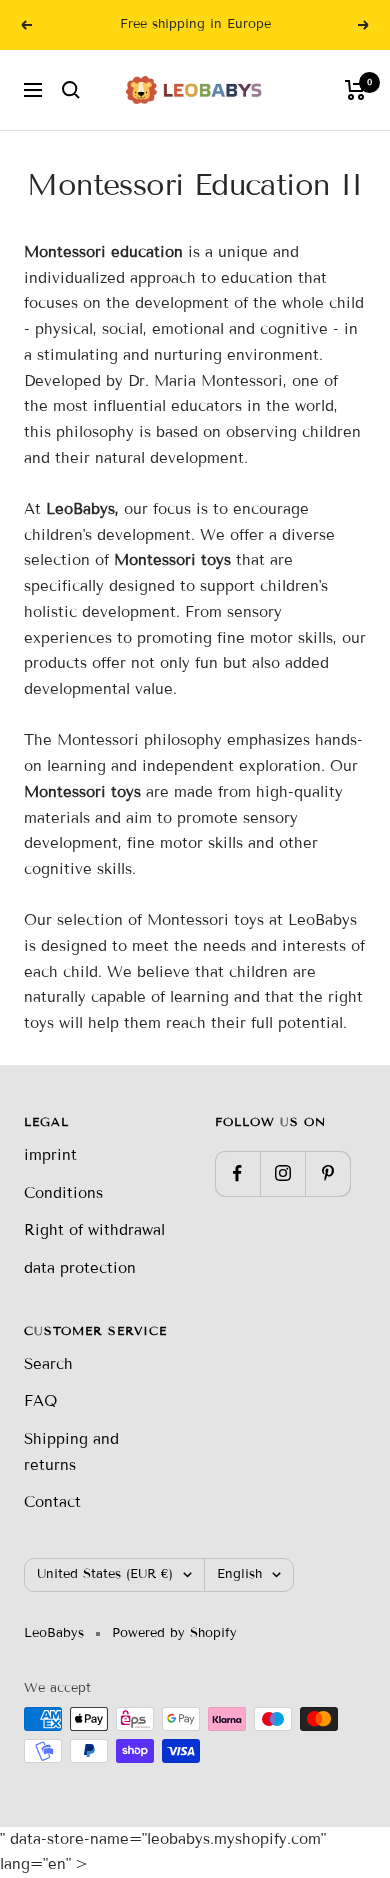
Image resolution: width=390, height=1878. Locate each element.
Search (48, 1364)
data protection (80, 1268)
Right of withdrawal (94, 1230)
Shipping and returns (71, 1452)
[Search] (71, 90)
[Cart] (355, 90)
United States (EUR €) (105, 1574)
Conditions (63, 1193)
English (239, 1574)
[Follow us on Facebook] (237, 1173)
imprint (50, 1155)
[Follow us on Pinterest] (327, 1173)
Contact (52, 1502)
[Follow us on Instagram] (282, 1173)
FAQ (40, 1401)
